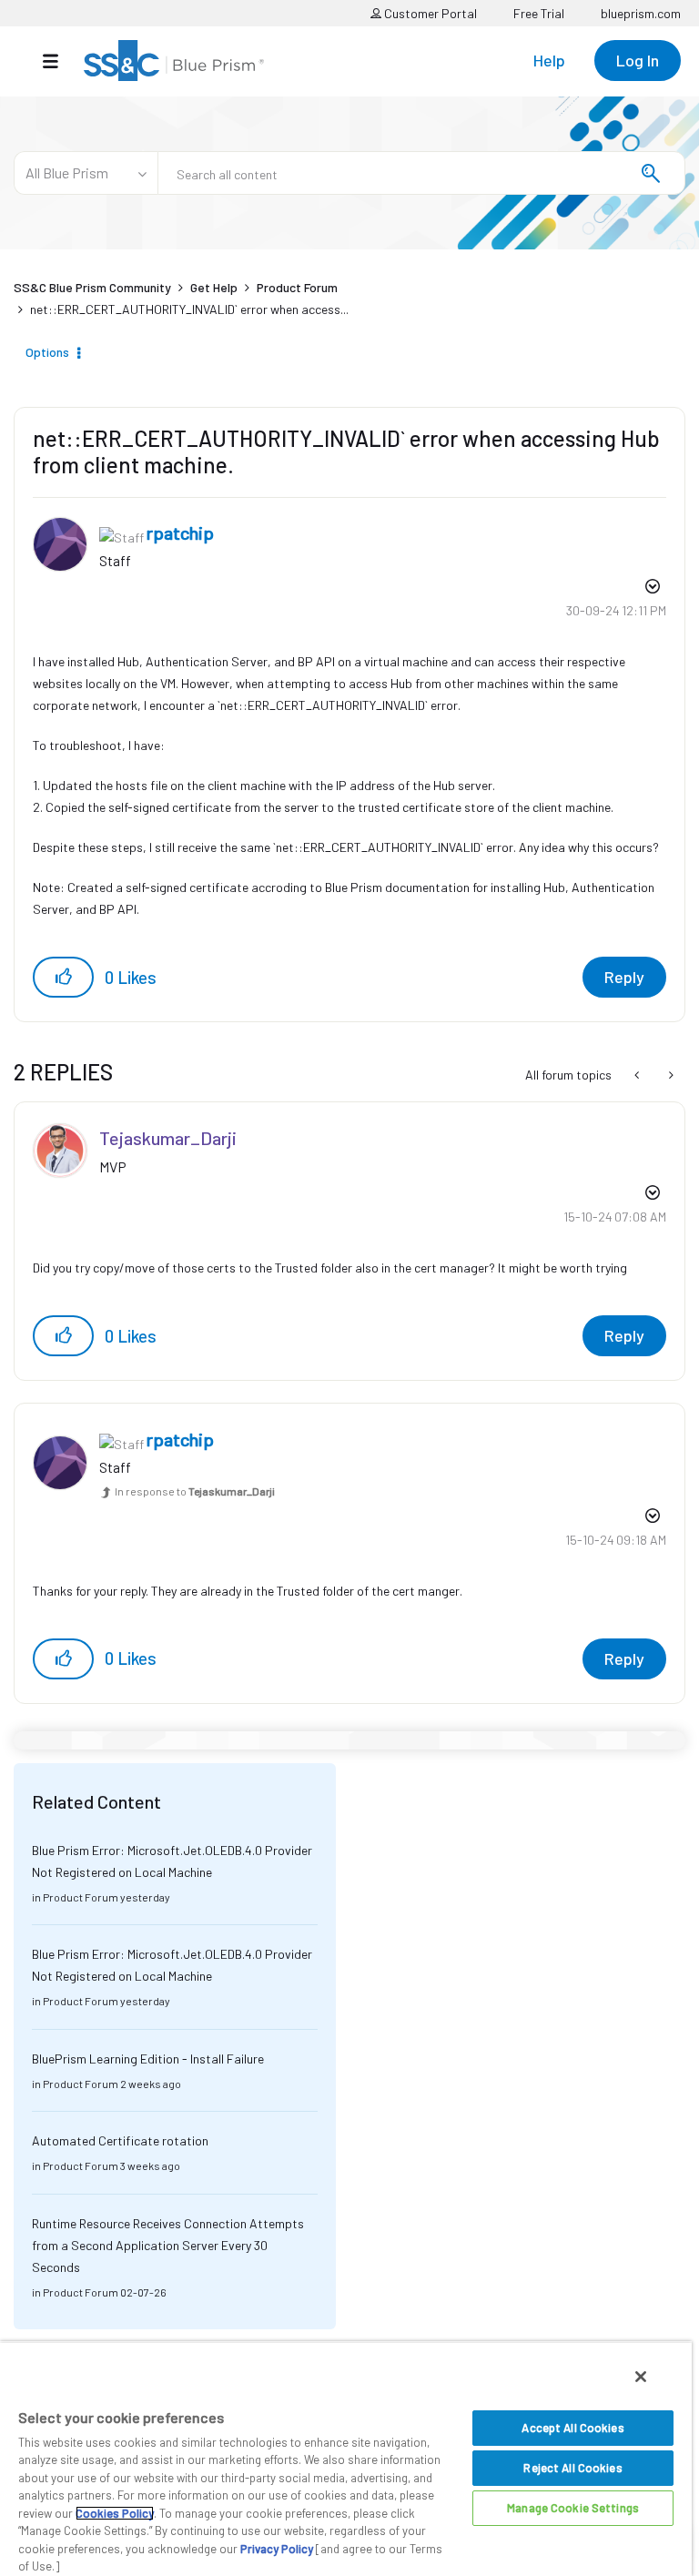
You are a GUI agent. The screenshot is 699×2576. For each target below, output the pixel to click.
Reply (624, 977)
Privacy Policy (277, 2549)
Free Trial (539, 13)
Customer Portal (429, 13)
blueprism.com (641, 13)
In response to (195, 1491)
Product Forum (297, 287)
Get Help (214, 287)
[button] (63, 977)
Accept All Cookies (572, 2428)
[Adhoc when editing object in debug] (638, 1075)
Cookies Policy (115, 2513)
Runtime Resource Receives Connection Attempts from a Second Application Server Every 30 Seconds (168, 2245)
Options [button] (47, 352)
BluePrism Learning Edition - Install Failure (148, 2059)
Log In (638, 60)
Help (549, 60)
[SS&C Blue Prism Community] (174, 61)
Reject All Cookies (572, 2468)
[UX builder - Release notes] (669, 1075)
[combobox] (421, 173)
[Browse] (60, 61)
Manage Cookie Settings (573, 2508)
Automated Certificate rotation (120, 2140)
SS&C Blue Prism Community (92, 287)
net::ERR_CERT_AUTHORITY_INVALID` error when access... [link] (189, 309)
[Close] (641, 2377)
